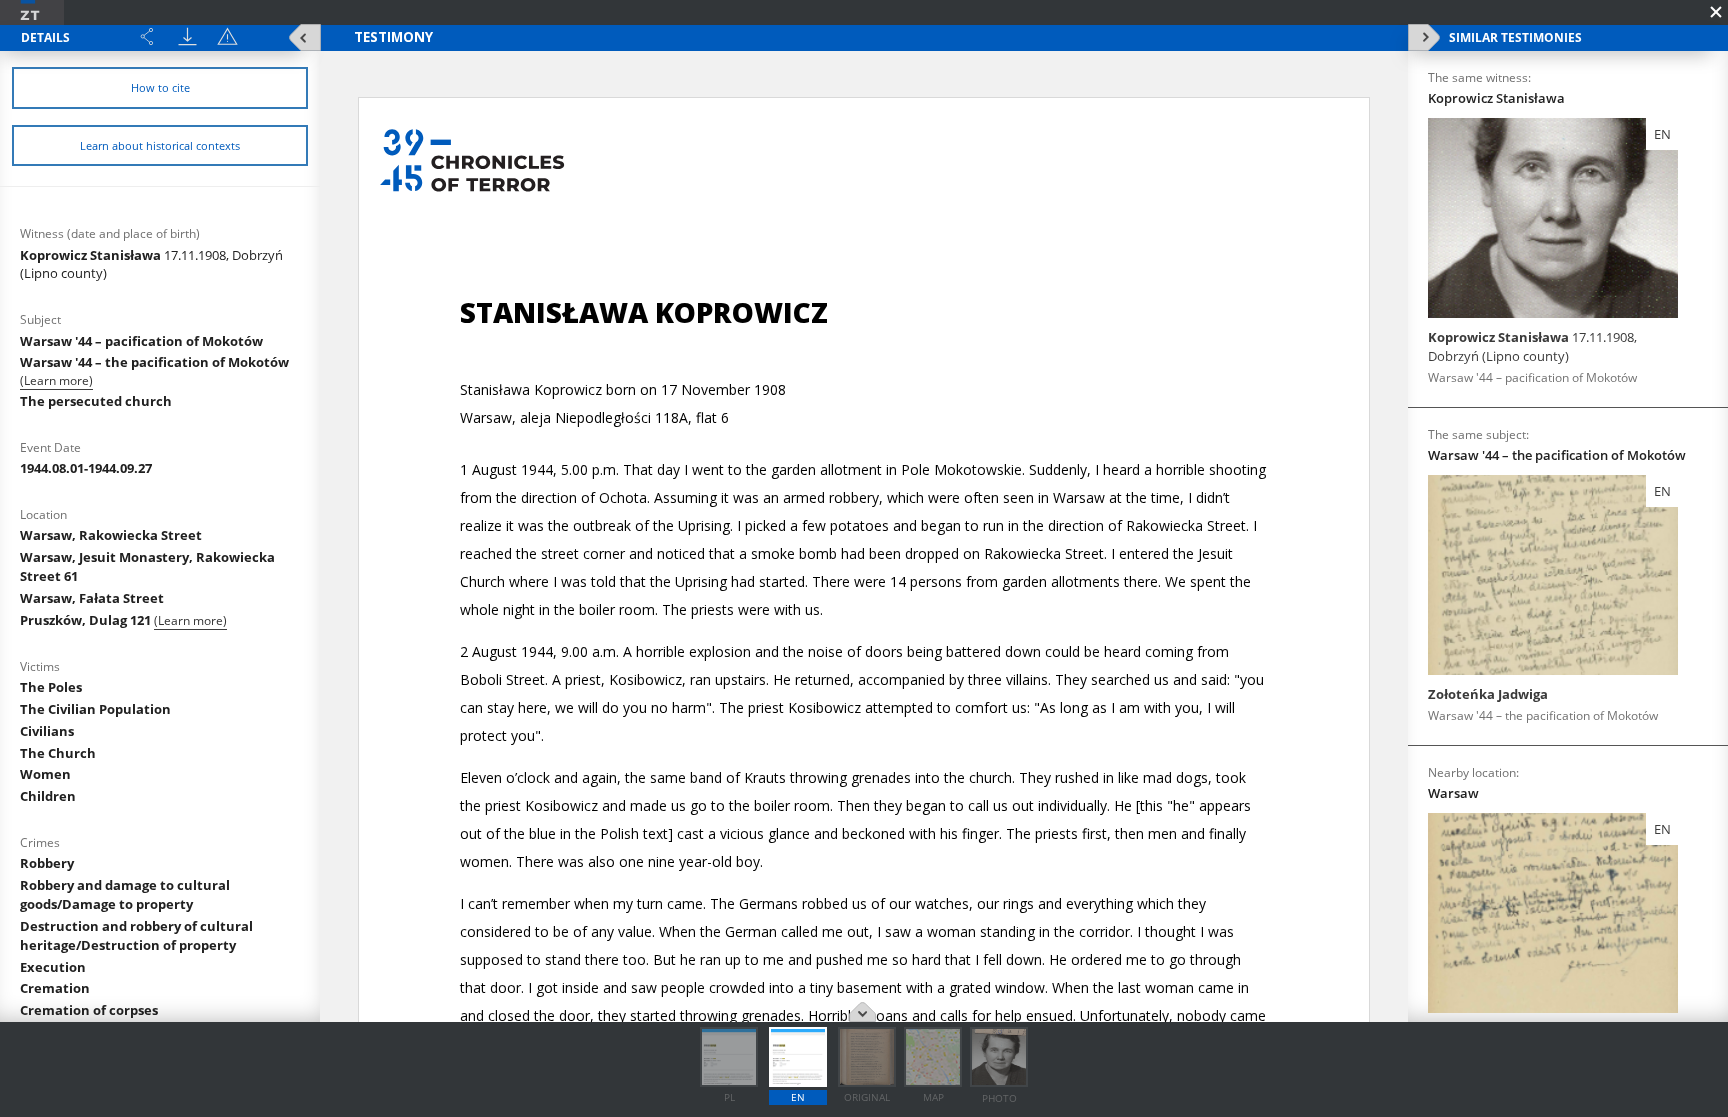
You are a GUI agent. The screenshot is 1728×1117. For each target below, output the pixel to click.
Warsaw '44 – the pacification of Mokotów (154, 362)
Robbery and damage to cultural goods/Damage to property (125, 894)
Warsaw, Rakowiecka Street (111, 535)
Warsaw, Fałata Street (92, 598)
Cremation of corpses (89, 1010)
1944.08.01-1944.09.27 (86, 468)
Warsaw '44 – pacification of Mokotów (141, 341)
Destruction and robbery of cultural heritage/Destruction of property (136, 935)
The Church (58, 753)
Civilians (47, 731)
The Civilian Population (95, 709)
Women (45, 774)
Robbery (47, 863)
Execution (53, 967)
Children (48, 796)
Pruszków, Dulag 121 (87, 620)
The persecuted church (96, 401)
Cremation (55, 988)
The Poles (51, 687)
